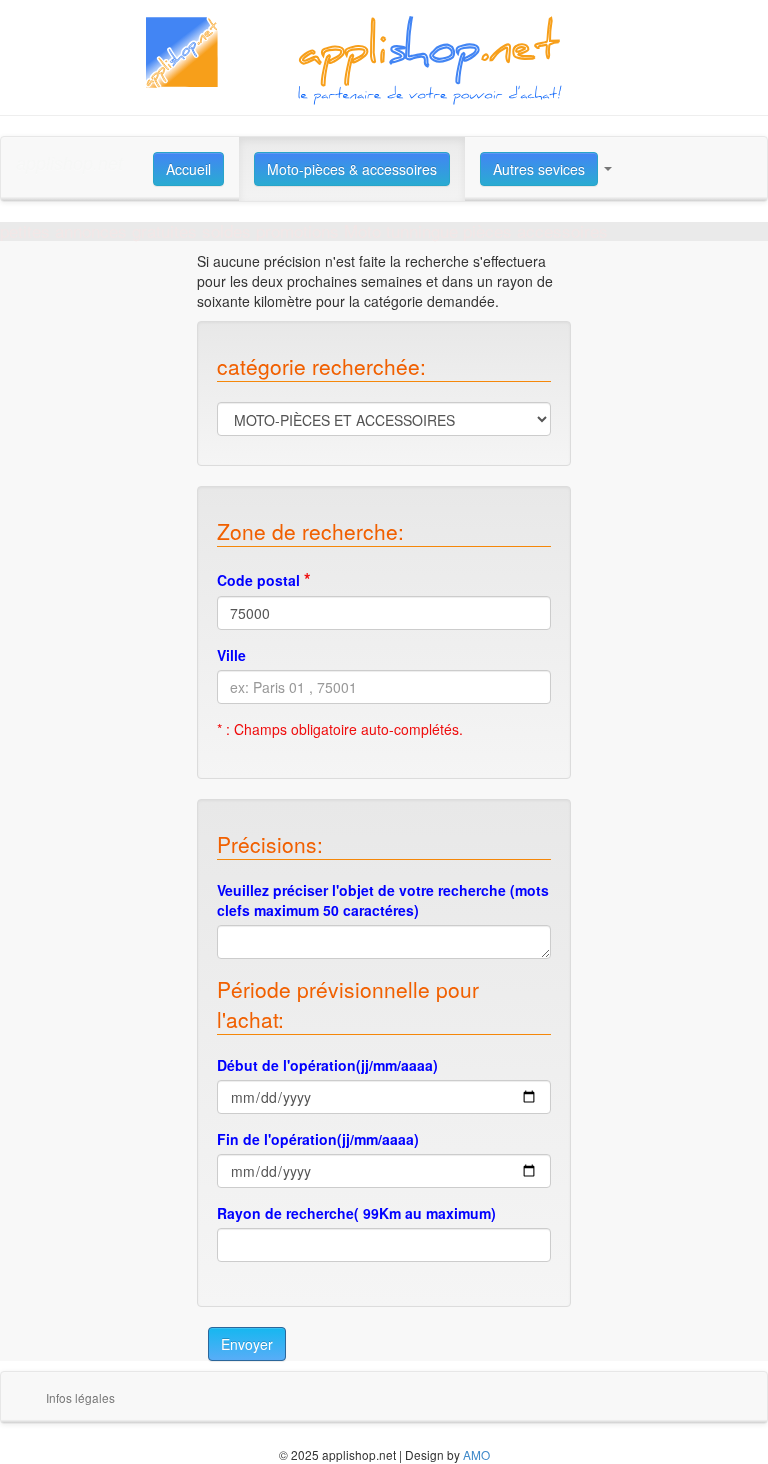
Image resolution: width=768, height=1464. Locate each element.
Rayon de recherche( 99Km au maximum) (356, 1213)
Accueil (188, 169)
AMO (476, 1454)
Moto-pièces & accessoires (352, 169)
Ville (231, 655)
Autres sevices (539, 169)
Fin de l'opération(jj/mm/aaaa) (318, 1139)
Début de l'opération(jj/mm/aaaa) (327, 1065)
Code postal (264, 579)
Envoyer (247, 1344)
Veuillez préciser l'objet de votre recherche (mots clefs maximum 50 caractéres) (383, 900)
